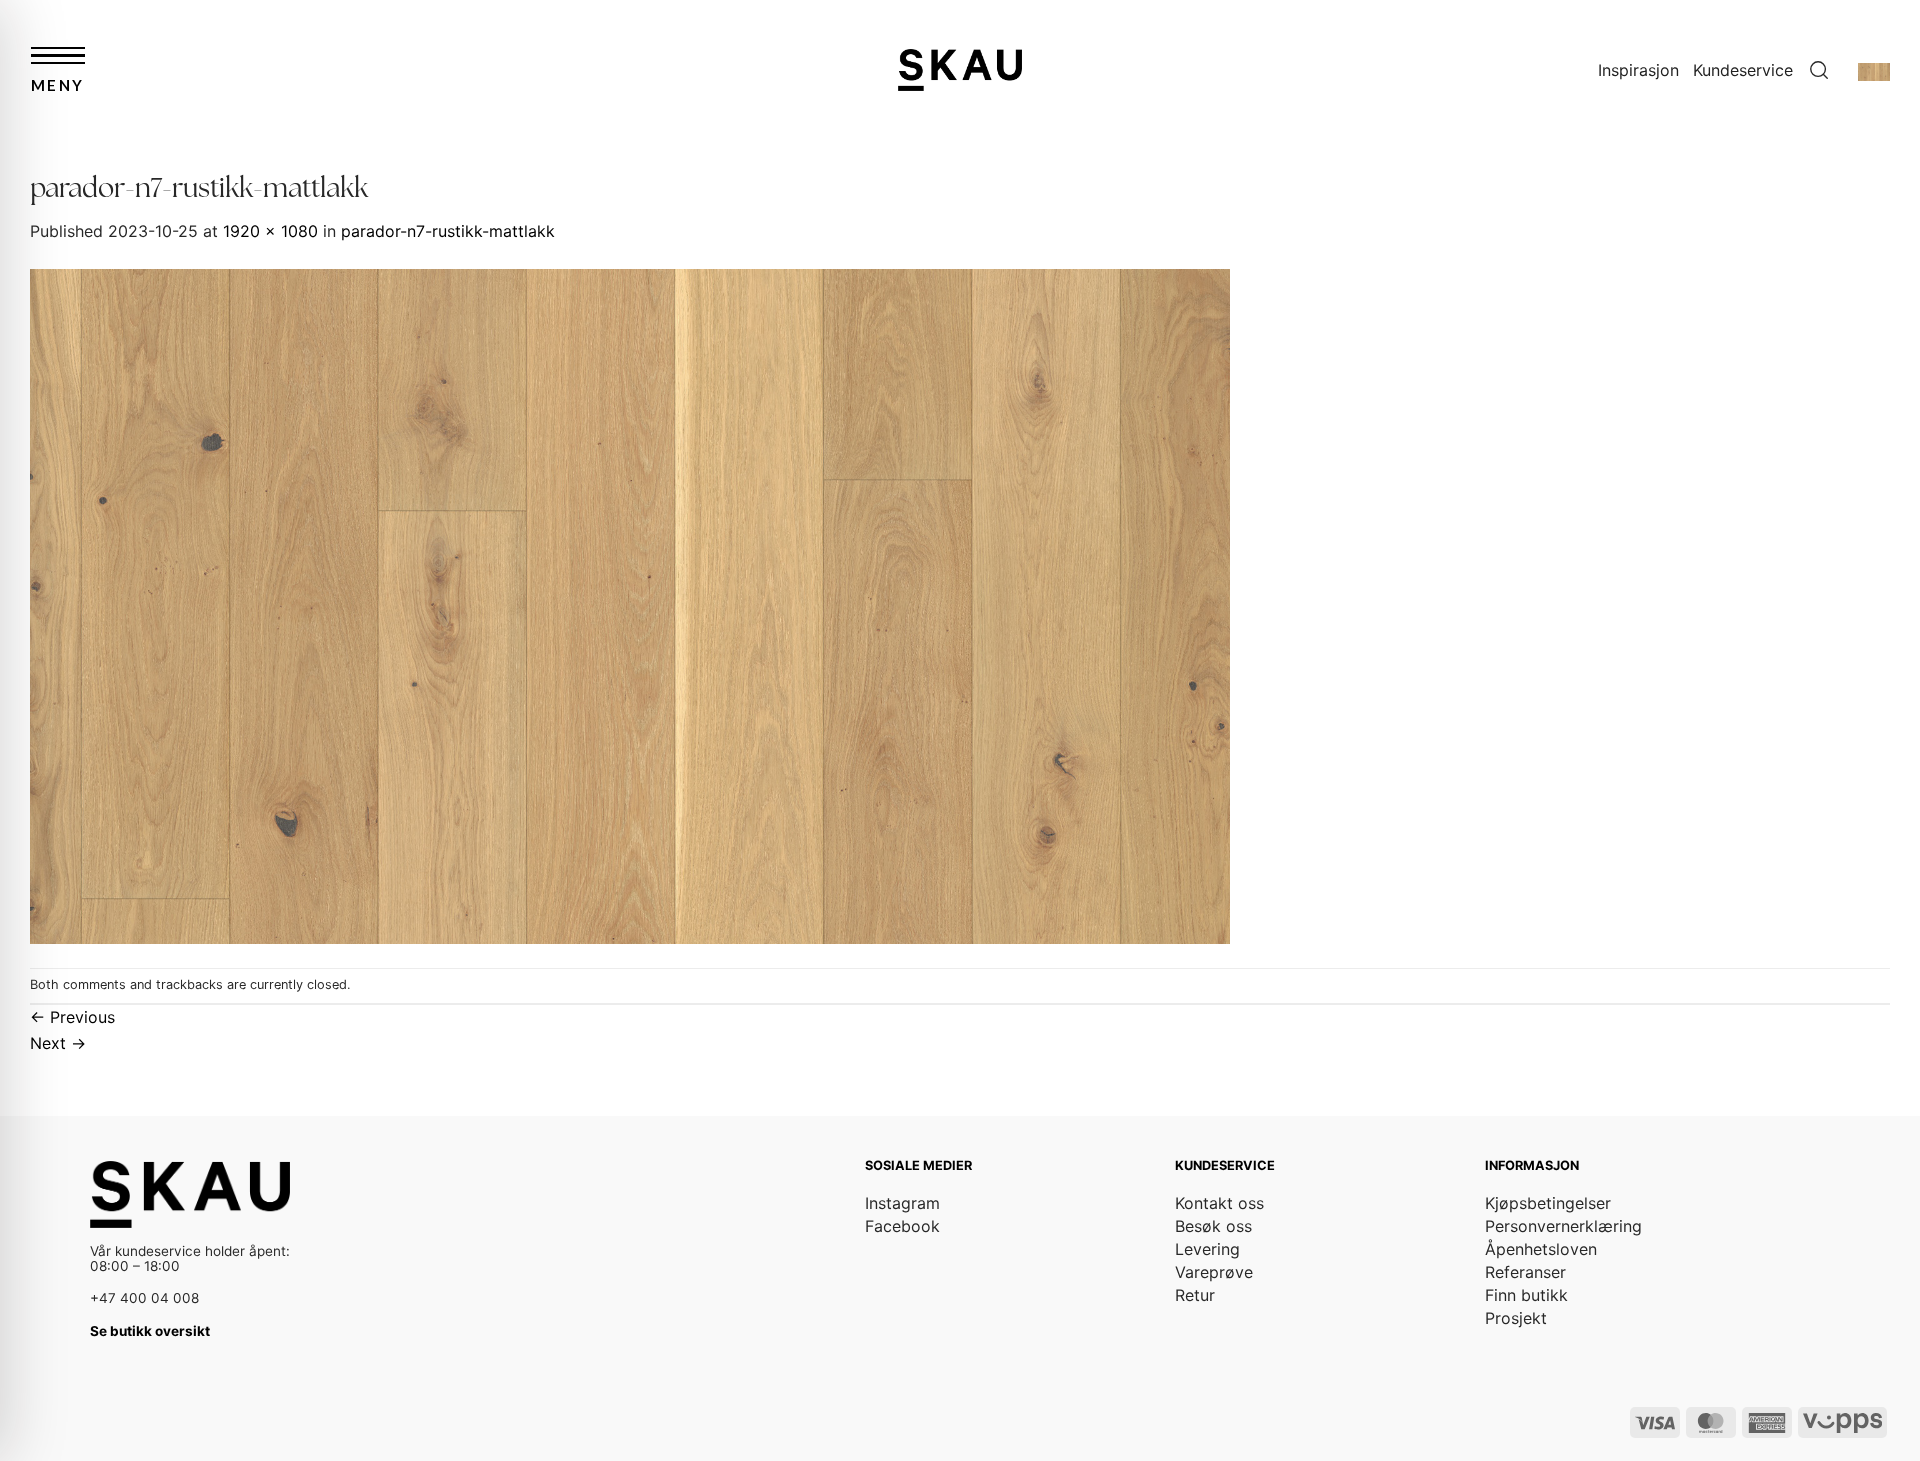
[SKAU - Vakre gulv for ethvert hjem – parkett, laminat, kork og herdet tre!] (960, 69)
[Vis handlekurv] (1874, 70)
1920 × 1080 (270, 231)
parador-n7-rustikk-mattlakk (448, 231)
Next (58, 1043)
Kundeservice (1743, 70)
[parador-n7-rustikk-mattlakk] (630, 604)
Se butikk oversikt (150, 1331)
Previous (72, 1017)
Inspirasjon (1638, 70)
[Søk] (1819, 70)
